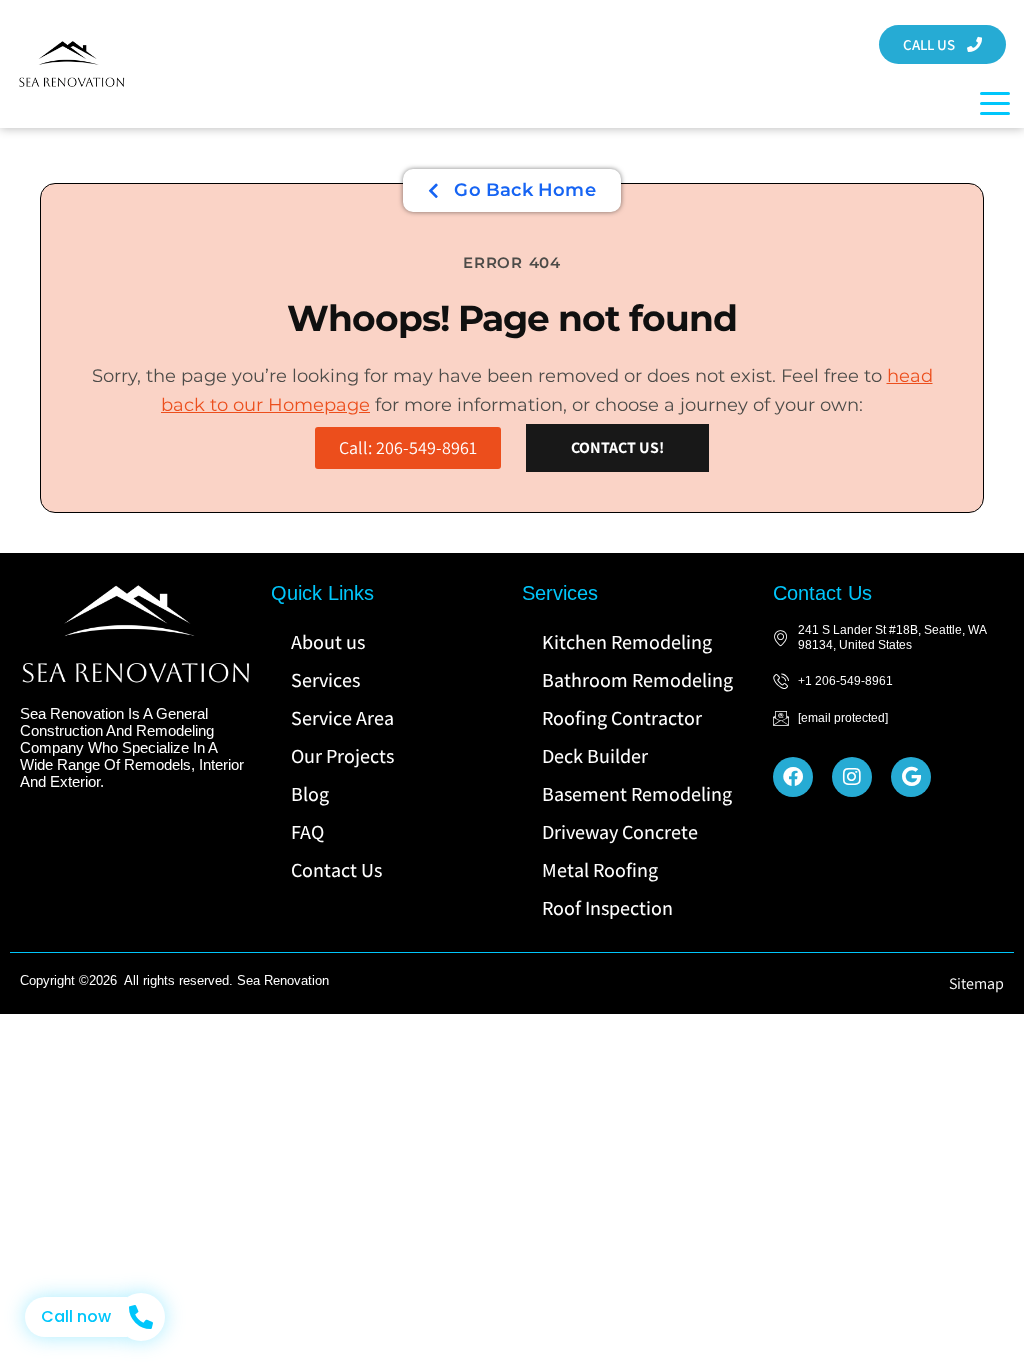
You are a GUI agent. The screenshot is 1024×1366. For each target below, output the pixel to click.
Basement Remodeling (637, 794)
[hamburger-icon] (989, 103)
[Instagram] (852, 777)
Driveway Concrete (620, 832)
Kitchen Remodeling (627, 642)
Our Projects (342, 756)
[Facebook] (793, 777)
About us (328, 642)
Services (325, 680)
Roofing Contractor (622, 718)
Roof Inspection (607, 908)
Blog (310, 794)
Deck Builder (595, 756)
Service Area (342, 718)
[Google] (911, 777)
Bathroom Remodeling (637, 680)
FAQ (307, 832)
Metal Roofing (600, 870)
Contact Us (336, 870)
